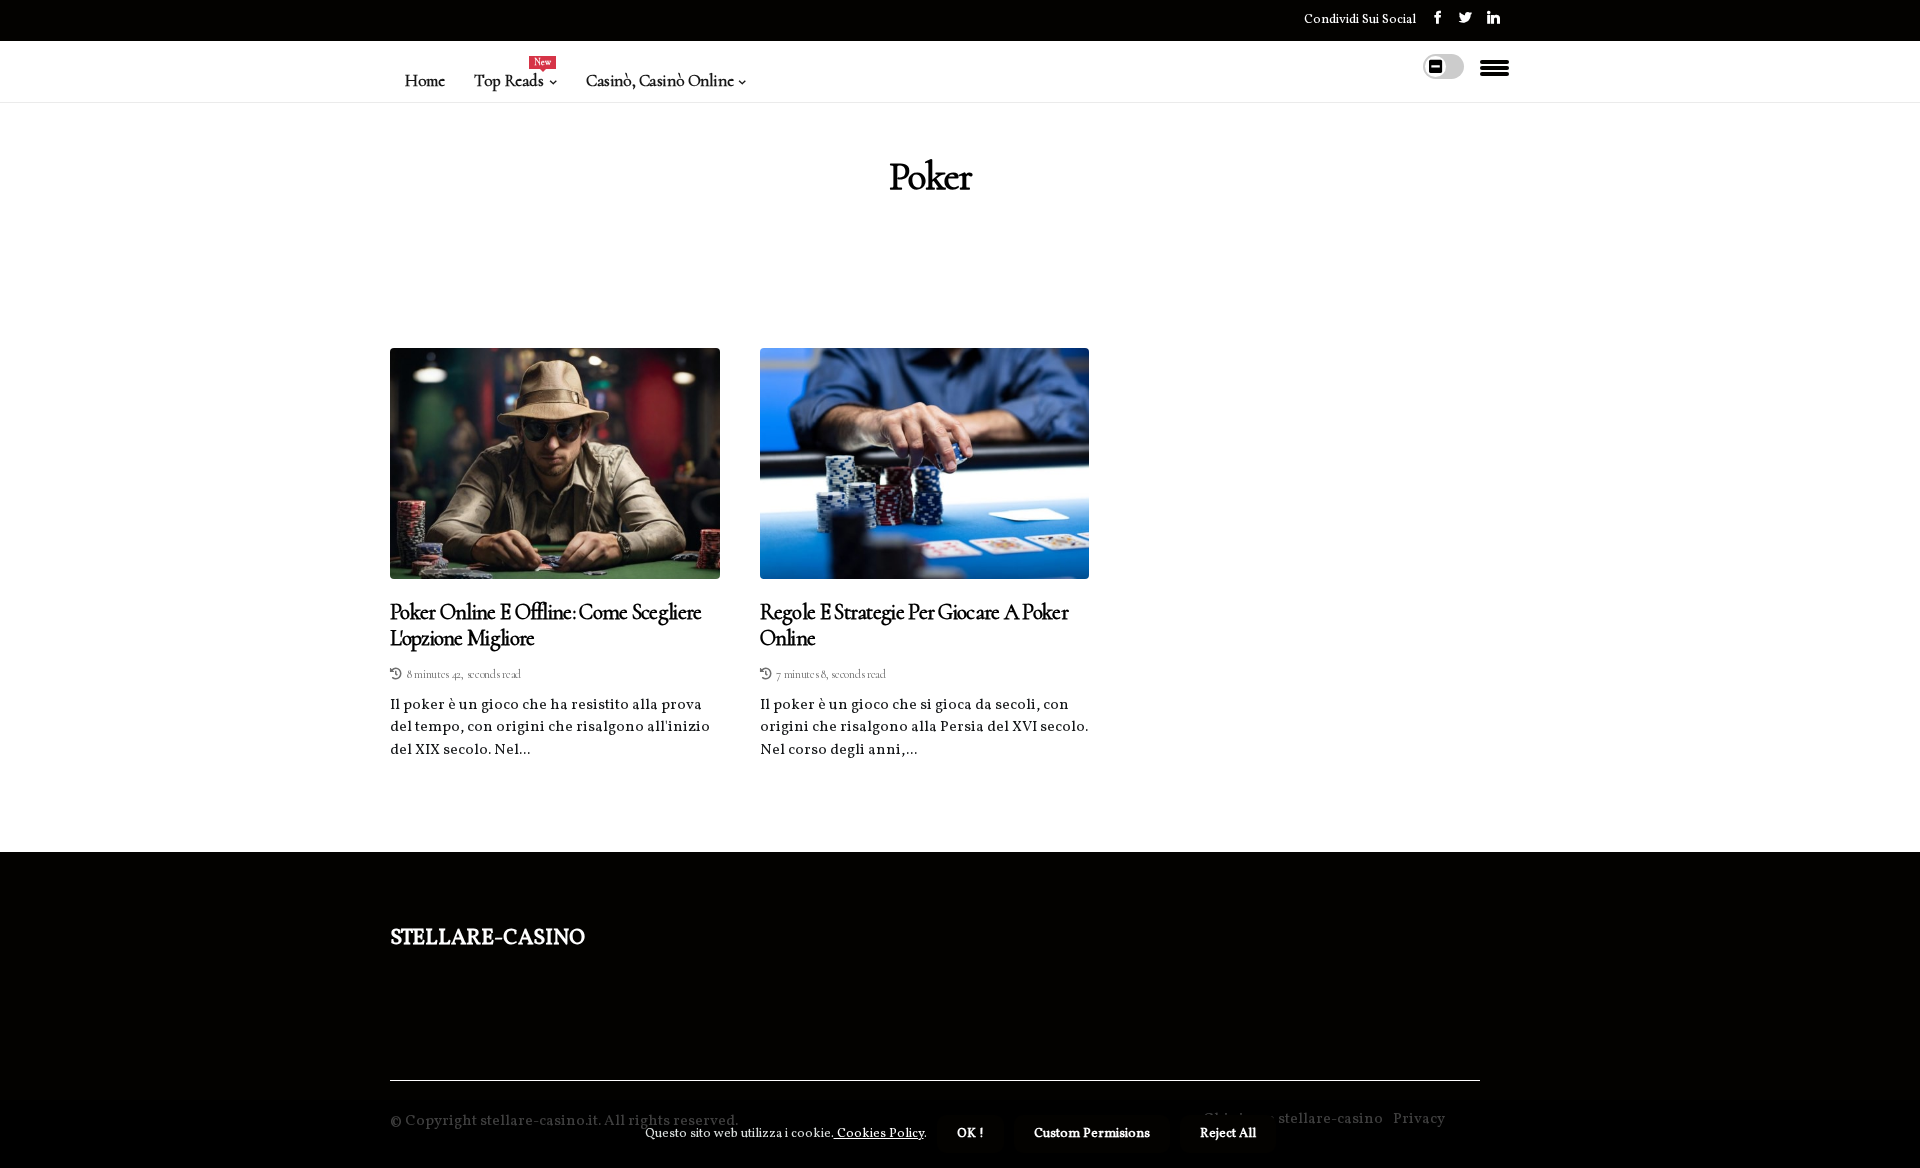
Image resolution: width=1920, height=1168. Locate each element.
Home (424, 80)
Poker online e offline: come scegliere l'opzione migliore (545, 625)
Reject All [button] (1228, 1134)
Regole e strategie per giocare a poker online (914, 625)
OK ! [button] (970, 1134)
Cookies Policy (879, 1134)
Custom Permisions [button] (1092, 1134)
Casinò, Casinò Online (659, 80)
